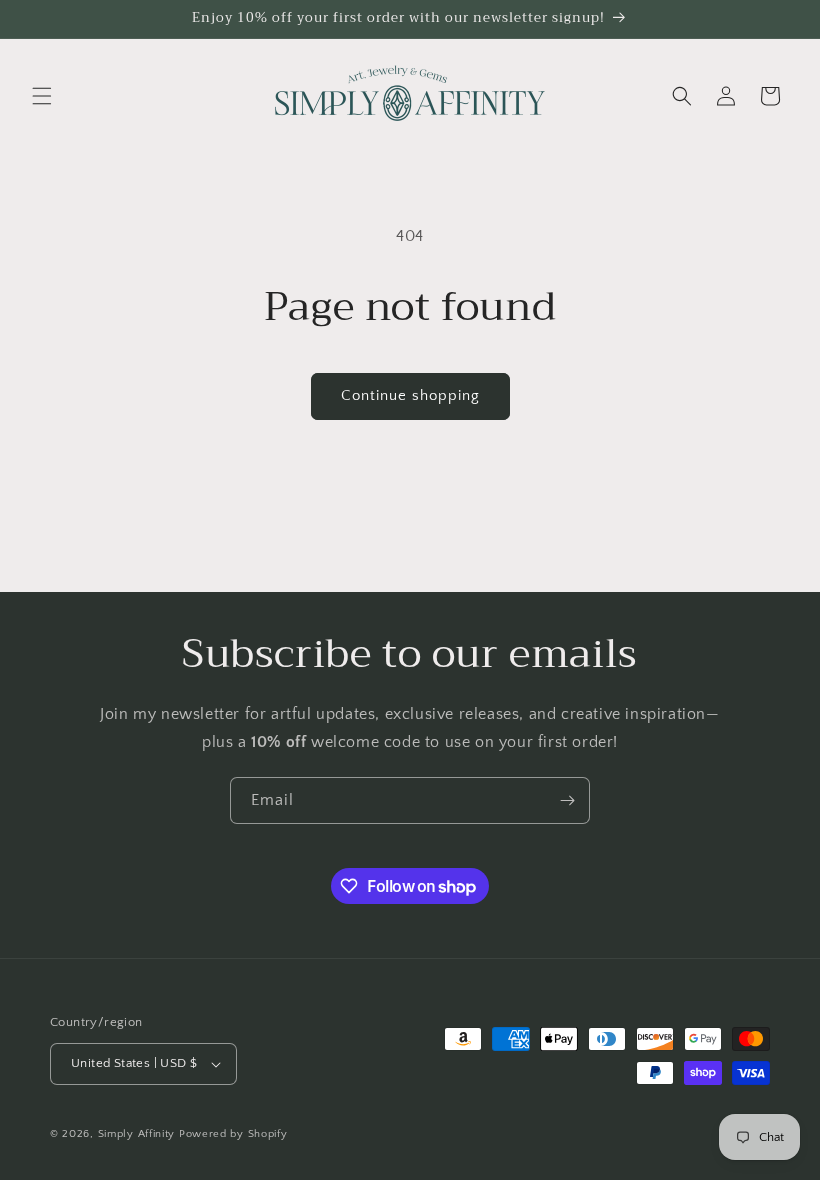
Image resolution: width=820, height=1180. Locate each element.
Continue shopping (410, 395)
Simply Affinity (137, 1134)
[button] (42, 96)
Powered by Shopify (233, 1134)
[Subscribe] (567, 800)
